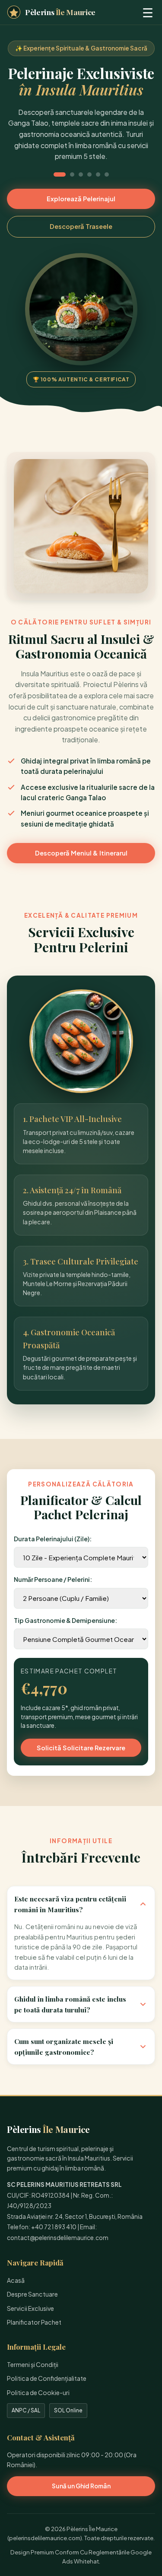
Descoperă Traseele (81, 226)
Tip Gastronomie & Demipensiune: (65, 1620)
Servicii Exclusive (30, 2308)
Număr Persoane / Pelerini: (53, 1579)
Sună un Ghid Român (81, 2486)
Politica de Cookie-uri (38, 2392)
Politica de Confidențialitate (47, 2378)
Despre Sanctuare (32, 2294)
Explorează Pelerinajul (81, 199)
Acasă (16, 2280)
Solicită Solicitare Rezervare (81, 1748)
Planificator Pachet (34, 2322)
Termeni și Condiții (33, 2364)
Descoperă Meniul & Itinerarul (81, 853)
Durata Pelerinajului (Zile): (53, 1539)
